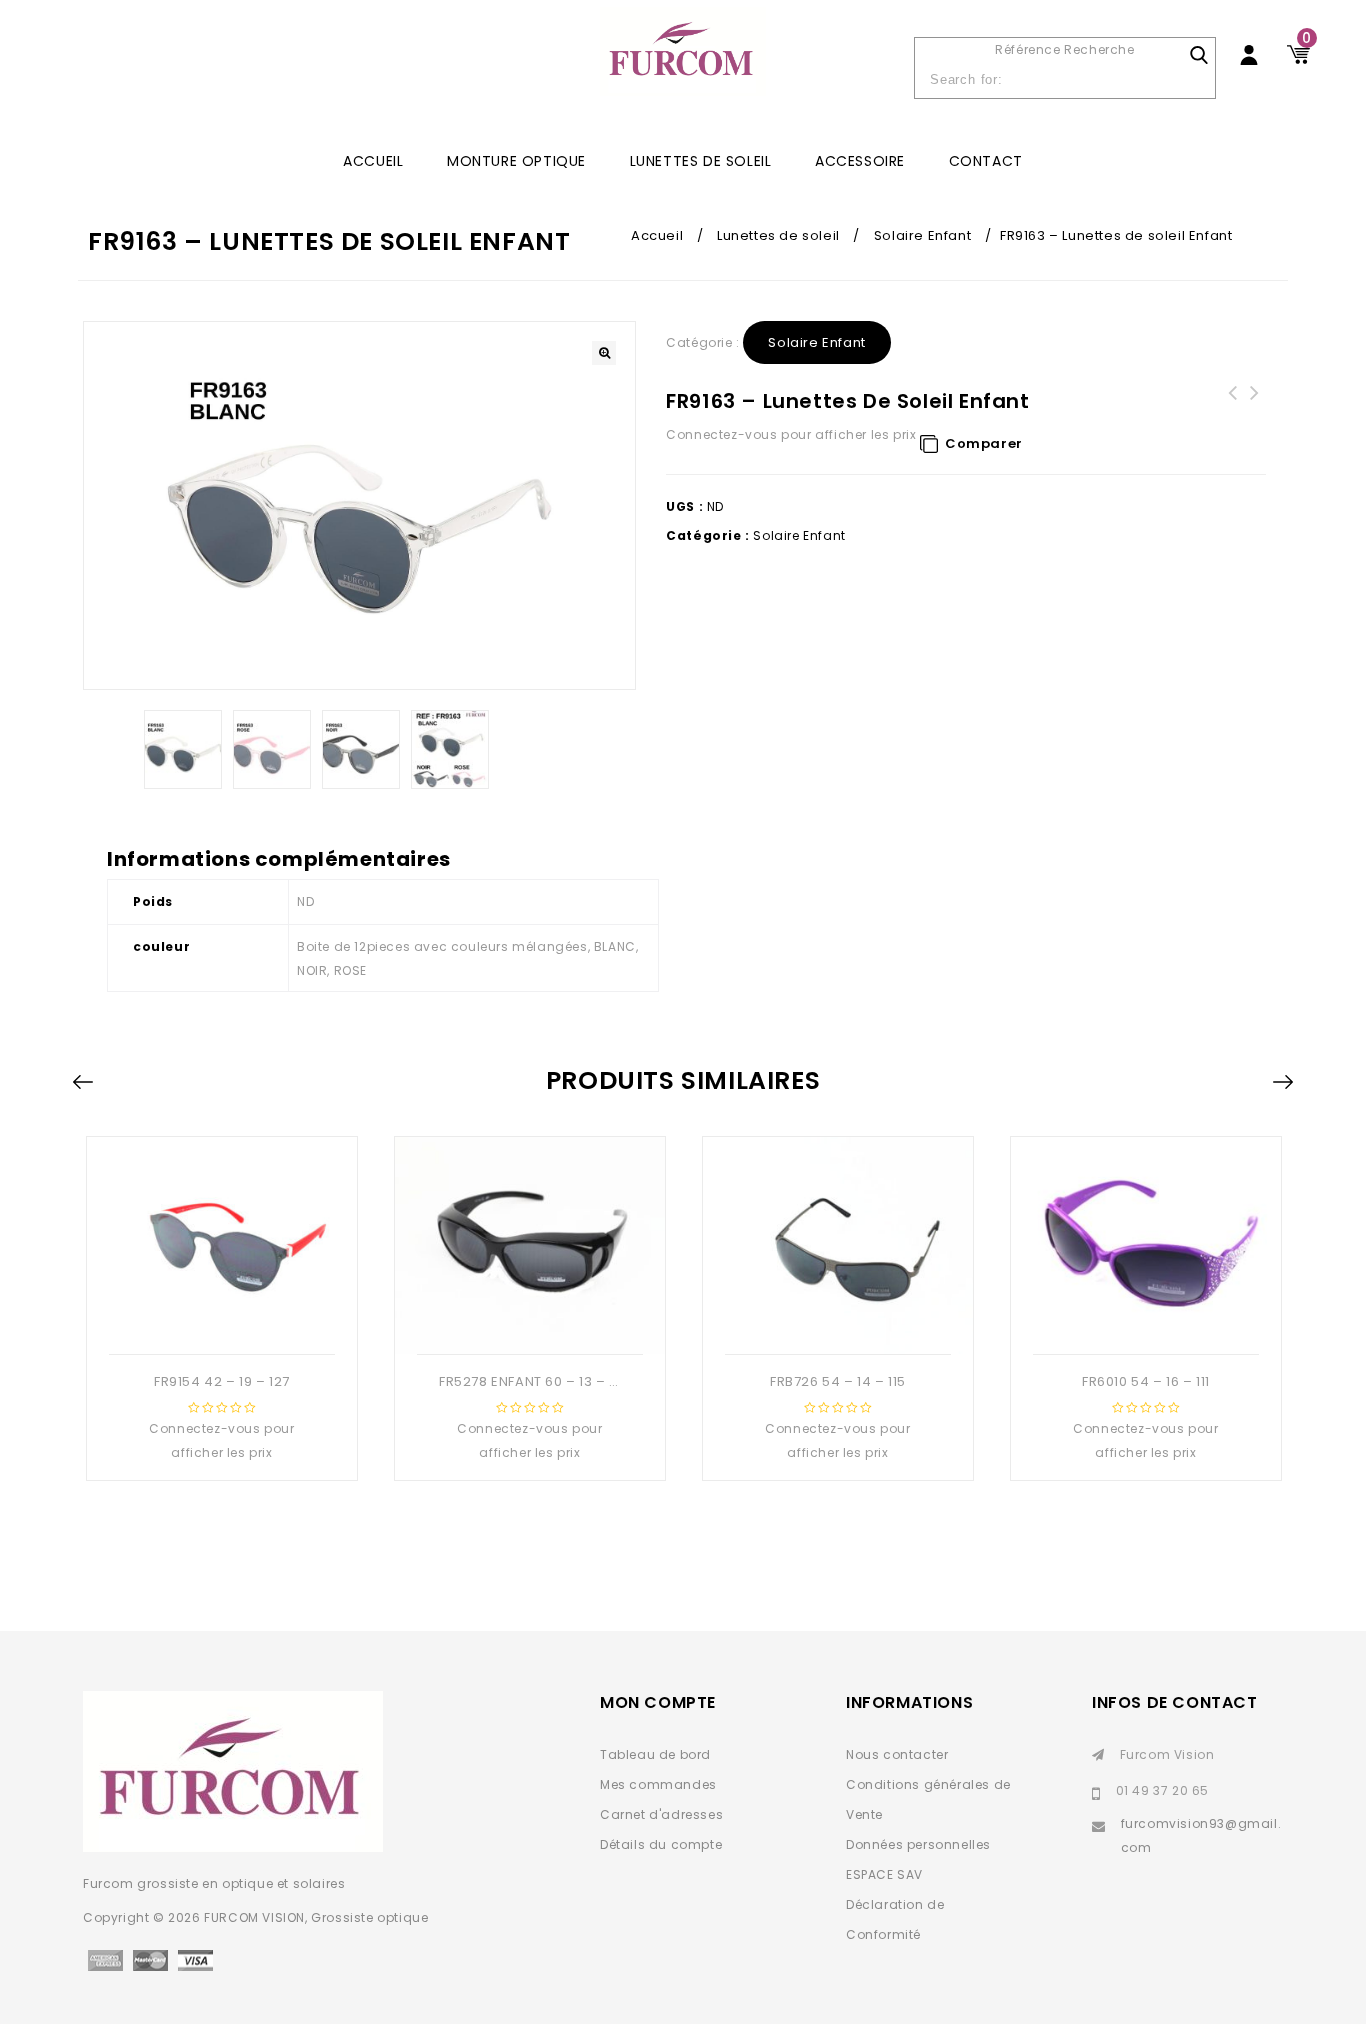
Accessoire (860, 161)
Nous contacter (897, 1754)
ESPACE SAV (884, 1874)
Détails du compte (661, 1844)
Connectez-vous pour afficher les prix (791, 434)
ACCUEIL (373, 161)
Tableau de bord (655, 1754)
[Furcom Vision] (683, 61)
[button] (604, 353)
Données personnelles (918, 1844)
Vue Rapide (220, 1322)
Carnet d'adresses (661, 1814)
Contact (986, 161)
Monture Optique (516, 161)
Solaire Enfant (922, 235)
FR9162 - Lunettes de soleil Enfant (1255, 405)
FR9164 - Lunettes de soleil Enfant (1233, 405)
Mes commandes (658, 1784)
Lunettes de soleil (701, 161)
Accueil (657, 235)
